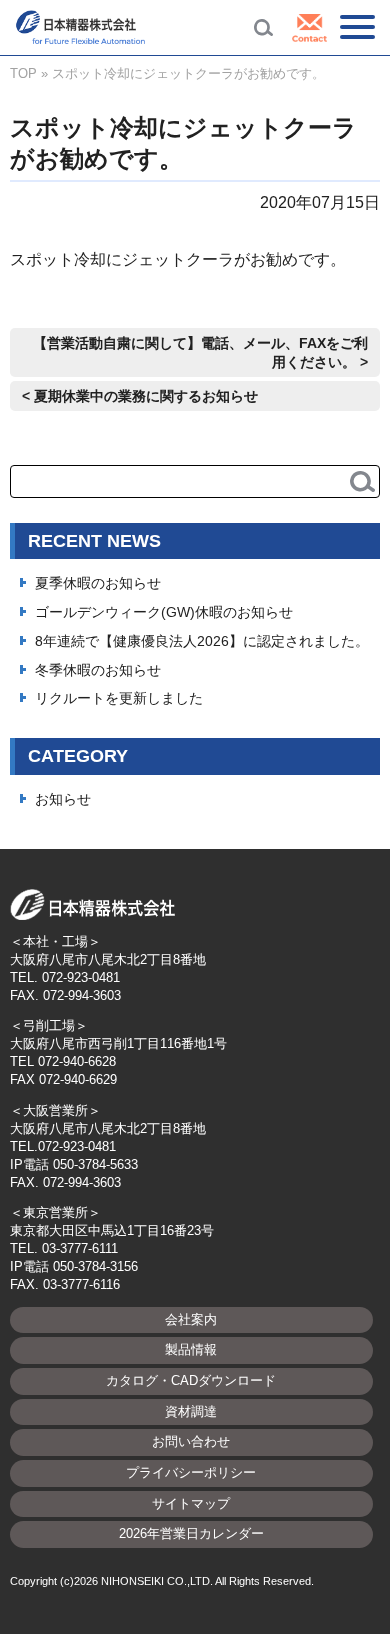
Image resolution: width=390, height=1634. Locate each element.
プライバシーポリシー (191, 1472)
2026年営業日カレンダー (191, 1533)
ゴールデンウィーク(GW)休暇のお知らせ (164, 612)
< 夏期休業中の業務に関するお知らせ (140, 396)
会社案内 (191, 1319)
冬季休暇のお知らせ (98, 670)
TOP (23, 73)
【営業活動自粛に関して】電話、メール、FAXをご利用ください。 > (200, 352)
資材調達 (191, 1411)
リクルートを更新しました (119, 698)
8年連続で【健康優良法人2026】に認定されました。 (202, 641)
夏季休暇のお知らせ (98, 583)
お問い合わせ (191, 1441)
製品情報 (191, 1349)
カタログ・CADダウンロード (191, 1380)
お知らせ (63, 799)
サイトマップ (191, 1503)
